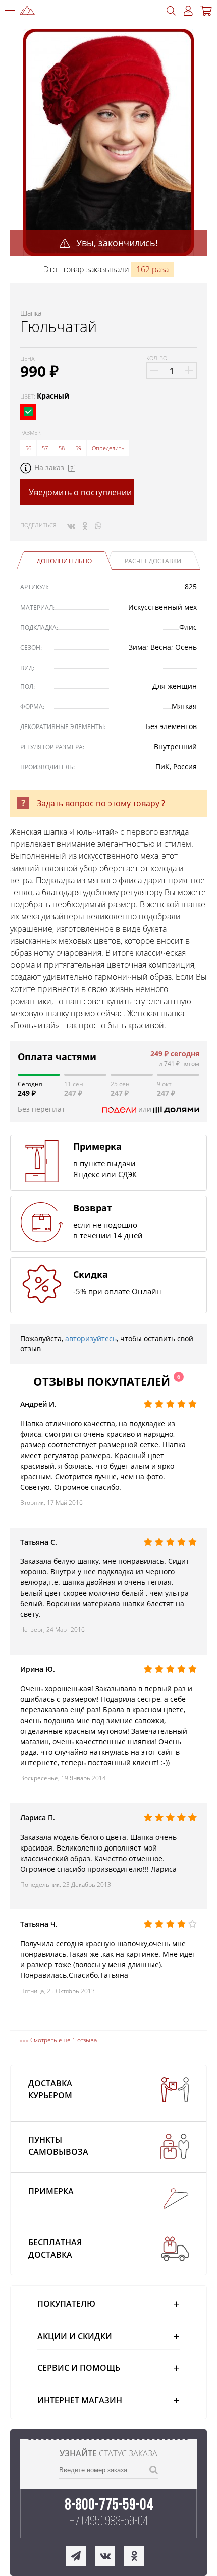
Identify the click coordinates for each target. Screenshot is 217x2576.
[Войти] (188, 11)
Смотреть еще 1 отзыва (64, 2040)
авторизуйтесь (91, 1338)
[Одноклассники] (85, 525)
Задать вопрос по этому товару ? (101, 803)
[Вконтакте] (71, 525)
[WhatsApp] (98, 525)
